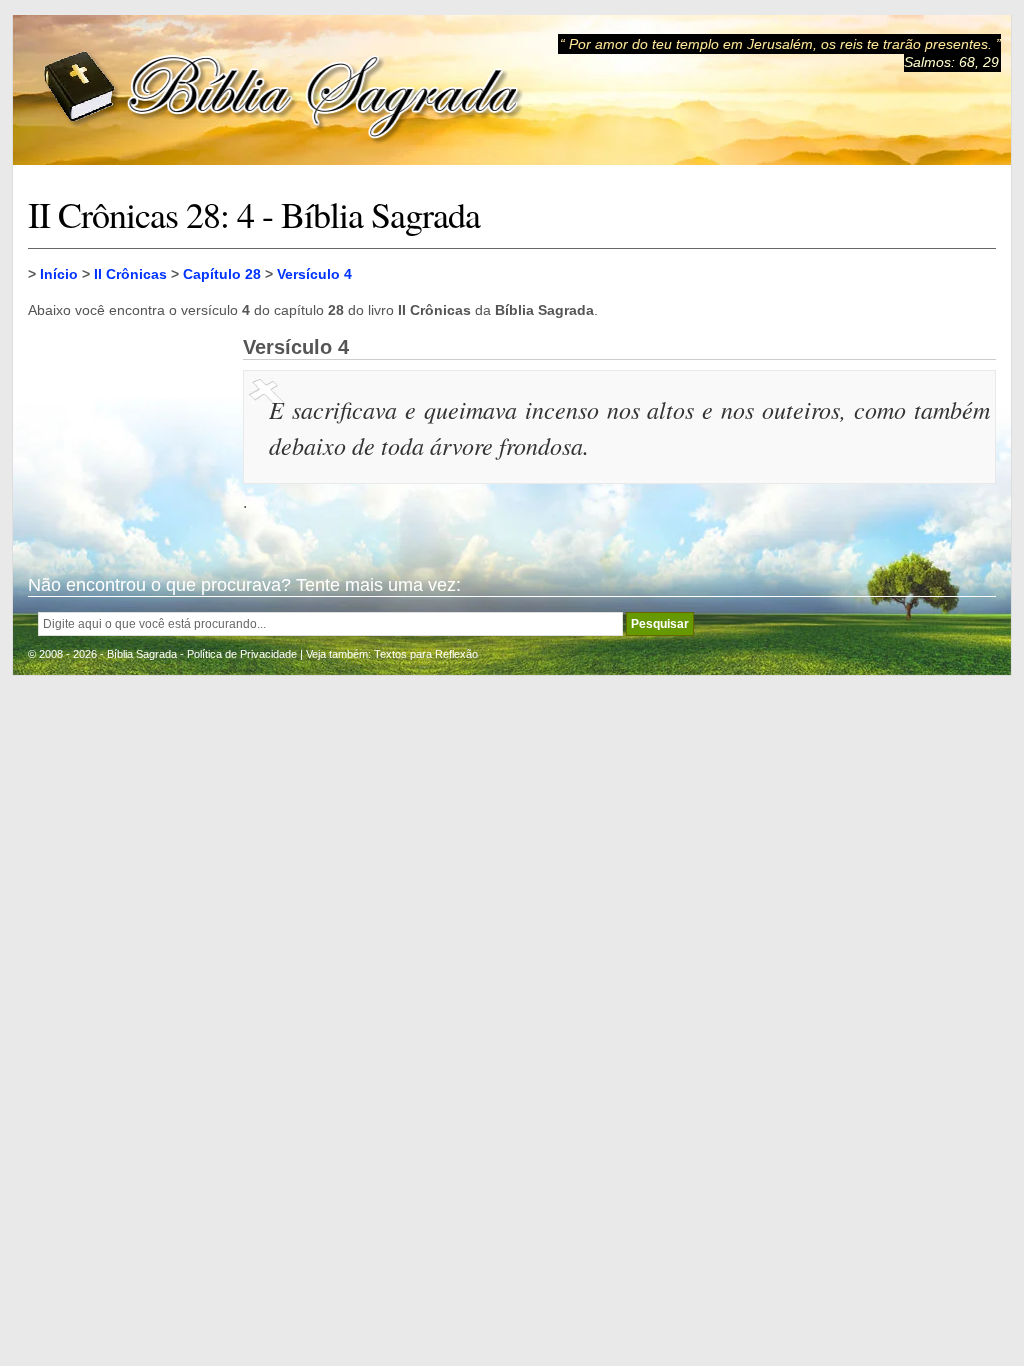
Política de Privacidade (242, 654)
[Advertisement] (128, 436)
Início (59, 274)
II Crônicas (130, 274)
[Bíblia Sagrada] (283, 90)
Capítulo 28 (222, 274)
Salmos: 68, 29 (951, 62)
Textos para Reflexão (426, 654)
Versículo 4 (314, 274)
